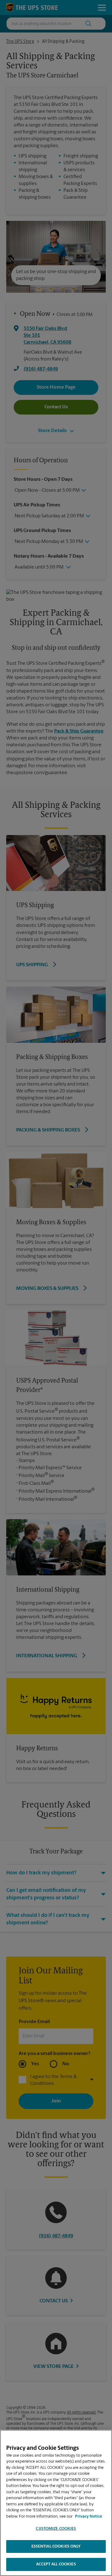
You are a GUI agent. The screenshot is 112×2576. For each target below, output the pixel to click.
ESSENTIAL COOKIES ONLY (56, 2546)
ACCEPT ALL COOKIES (56, 2564)
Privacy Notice (89, 2516)
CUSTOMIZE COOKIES (56, 2529)
